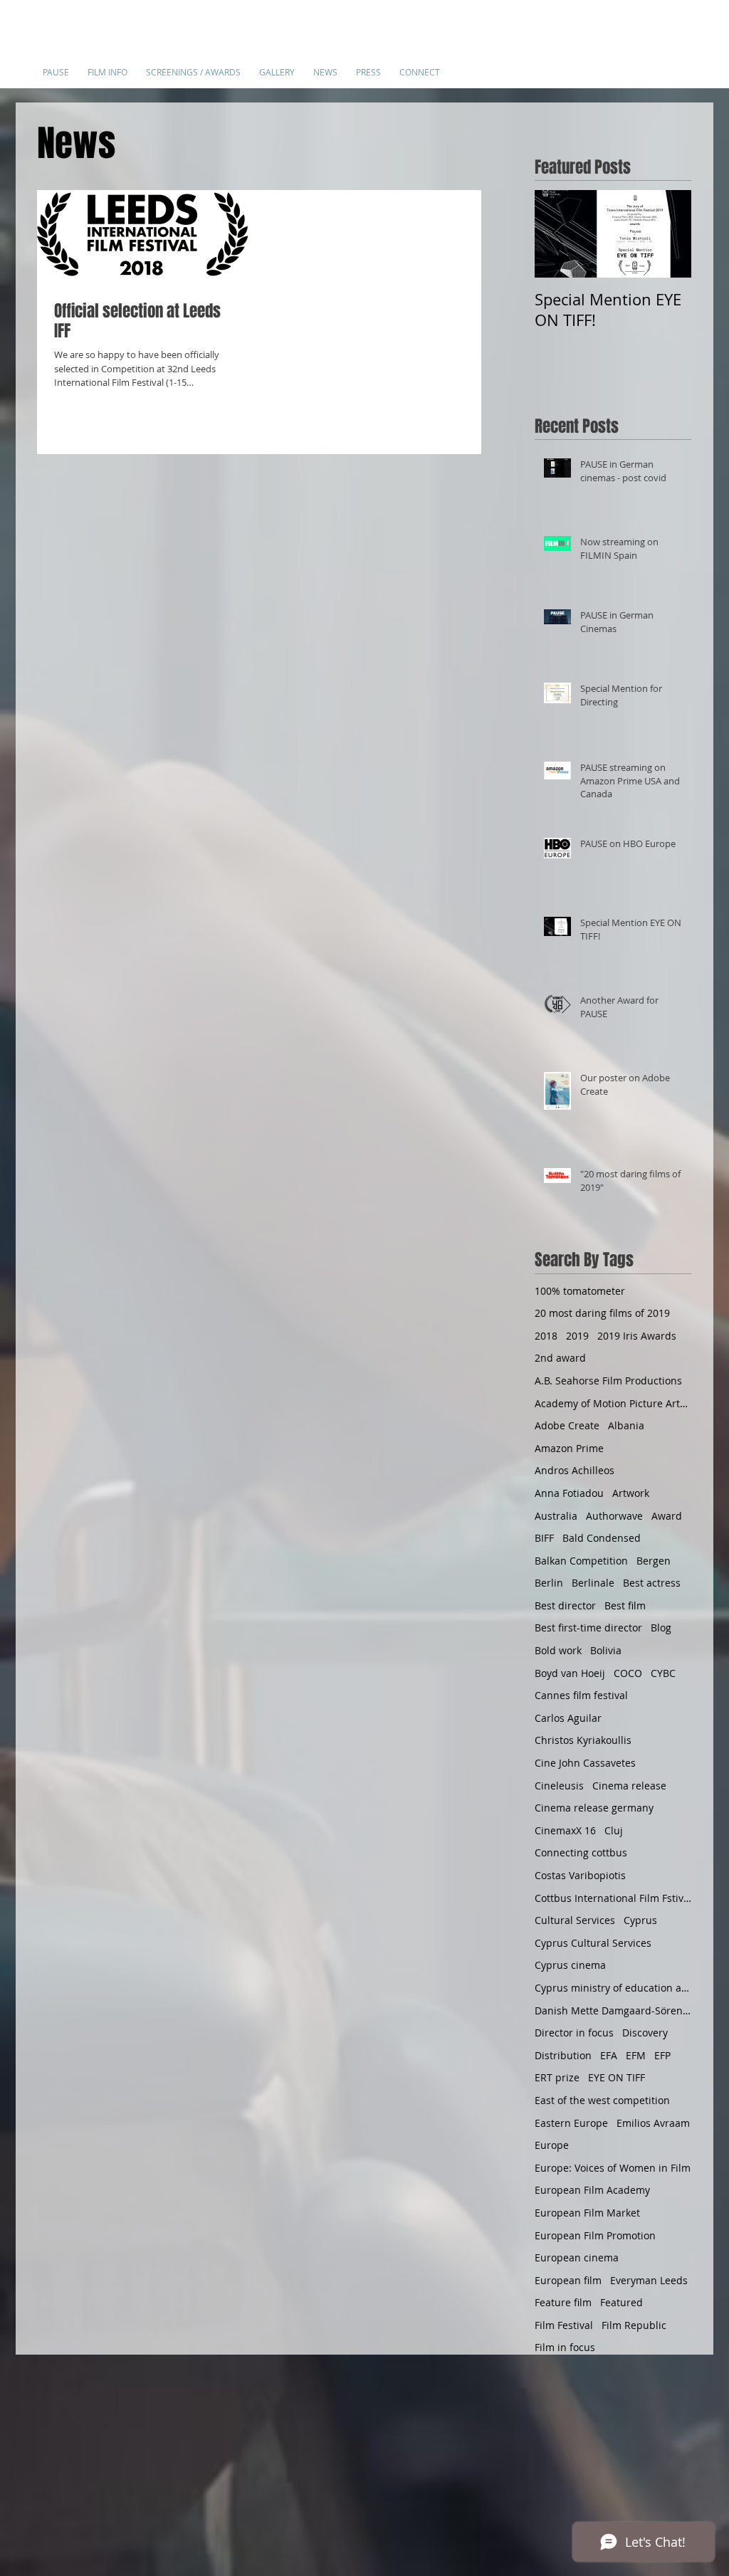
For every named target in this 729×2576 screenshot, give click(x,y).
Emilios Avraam (653, 2123)
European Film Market (587, 2213)
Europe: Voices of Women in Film (613, 2168)
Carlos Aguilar (568, 1718)
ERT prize (557, 2077)
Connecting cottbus (581, 1852)
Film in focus (565, 2347)
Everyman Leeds (649, 2280)
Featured (622, 2302)
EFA (609, 2055)
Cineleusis (559, 1786)
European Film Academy (592, 2190)
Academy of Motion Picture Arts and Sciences (613, 1403)
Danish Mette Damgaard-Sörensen (613, 2010)
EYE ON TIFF (617, 2077)
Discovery (645, 2033)
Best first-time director (588, 1628)
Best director (565, 1605)
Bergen (654, 1561)
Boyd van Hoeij (570, 1673)
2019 (577, 1336)
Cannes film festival (581, 1695)
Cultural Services (575, 1920)
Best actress (652, 1583)
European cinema (577, 2257)
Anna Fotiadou (569, 1493)
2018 (546, 1336)
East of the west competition (602, 2100)
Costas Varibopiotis (580, 1875)
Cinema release (629, 1786)
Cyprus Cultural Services (593, 1943)
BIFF (544, 1538)
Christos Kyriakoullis (583, 1740)
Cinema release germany (594, 1808)
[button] (107, 66)
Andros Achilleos (575, 1470)
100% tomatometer (580, 1291)
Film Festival (564, 2325)
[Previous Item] (557, 235)
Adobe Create (567, 1425)
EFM (636, 2055)
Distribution (563, 2055)
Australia (556, 1516)
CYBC (663, 1673)
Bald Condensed (602, 1538)
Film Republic (634, 2325)
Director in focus (574, 2033)
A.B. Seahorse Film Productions (608, 1381)
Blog (661, 1628)
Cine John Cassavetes (585, 1763)
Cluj (614, 1830)
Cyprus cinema (570, 1965)
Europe (552, 2145)
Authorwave (614, 1516)
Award (667, 1516)
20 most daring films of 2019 (602, 1313)
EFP (662, 2055)
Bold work (558, 1650)
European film (568, 2280)
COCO (628, 1673)
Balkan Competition (581, 1561)
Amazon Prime (569, 1448)
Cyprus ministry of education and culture (613, 1988)
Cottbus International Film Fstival (613, 1898)
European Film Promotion (595, 2235)
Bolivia (606, 1650)
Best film (625, 1605)
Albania (626, 1425)
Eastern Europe (571, 2123)
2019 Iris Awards (637, 1336)
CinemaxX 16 (565, 1830)
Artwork (631, 1493)
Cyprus (640, 1920)
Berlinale (593, 1583)
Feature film (563, 2302)
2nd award (560, 1358)
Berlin (549, 1583)
